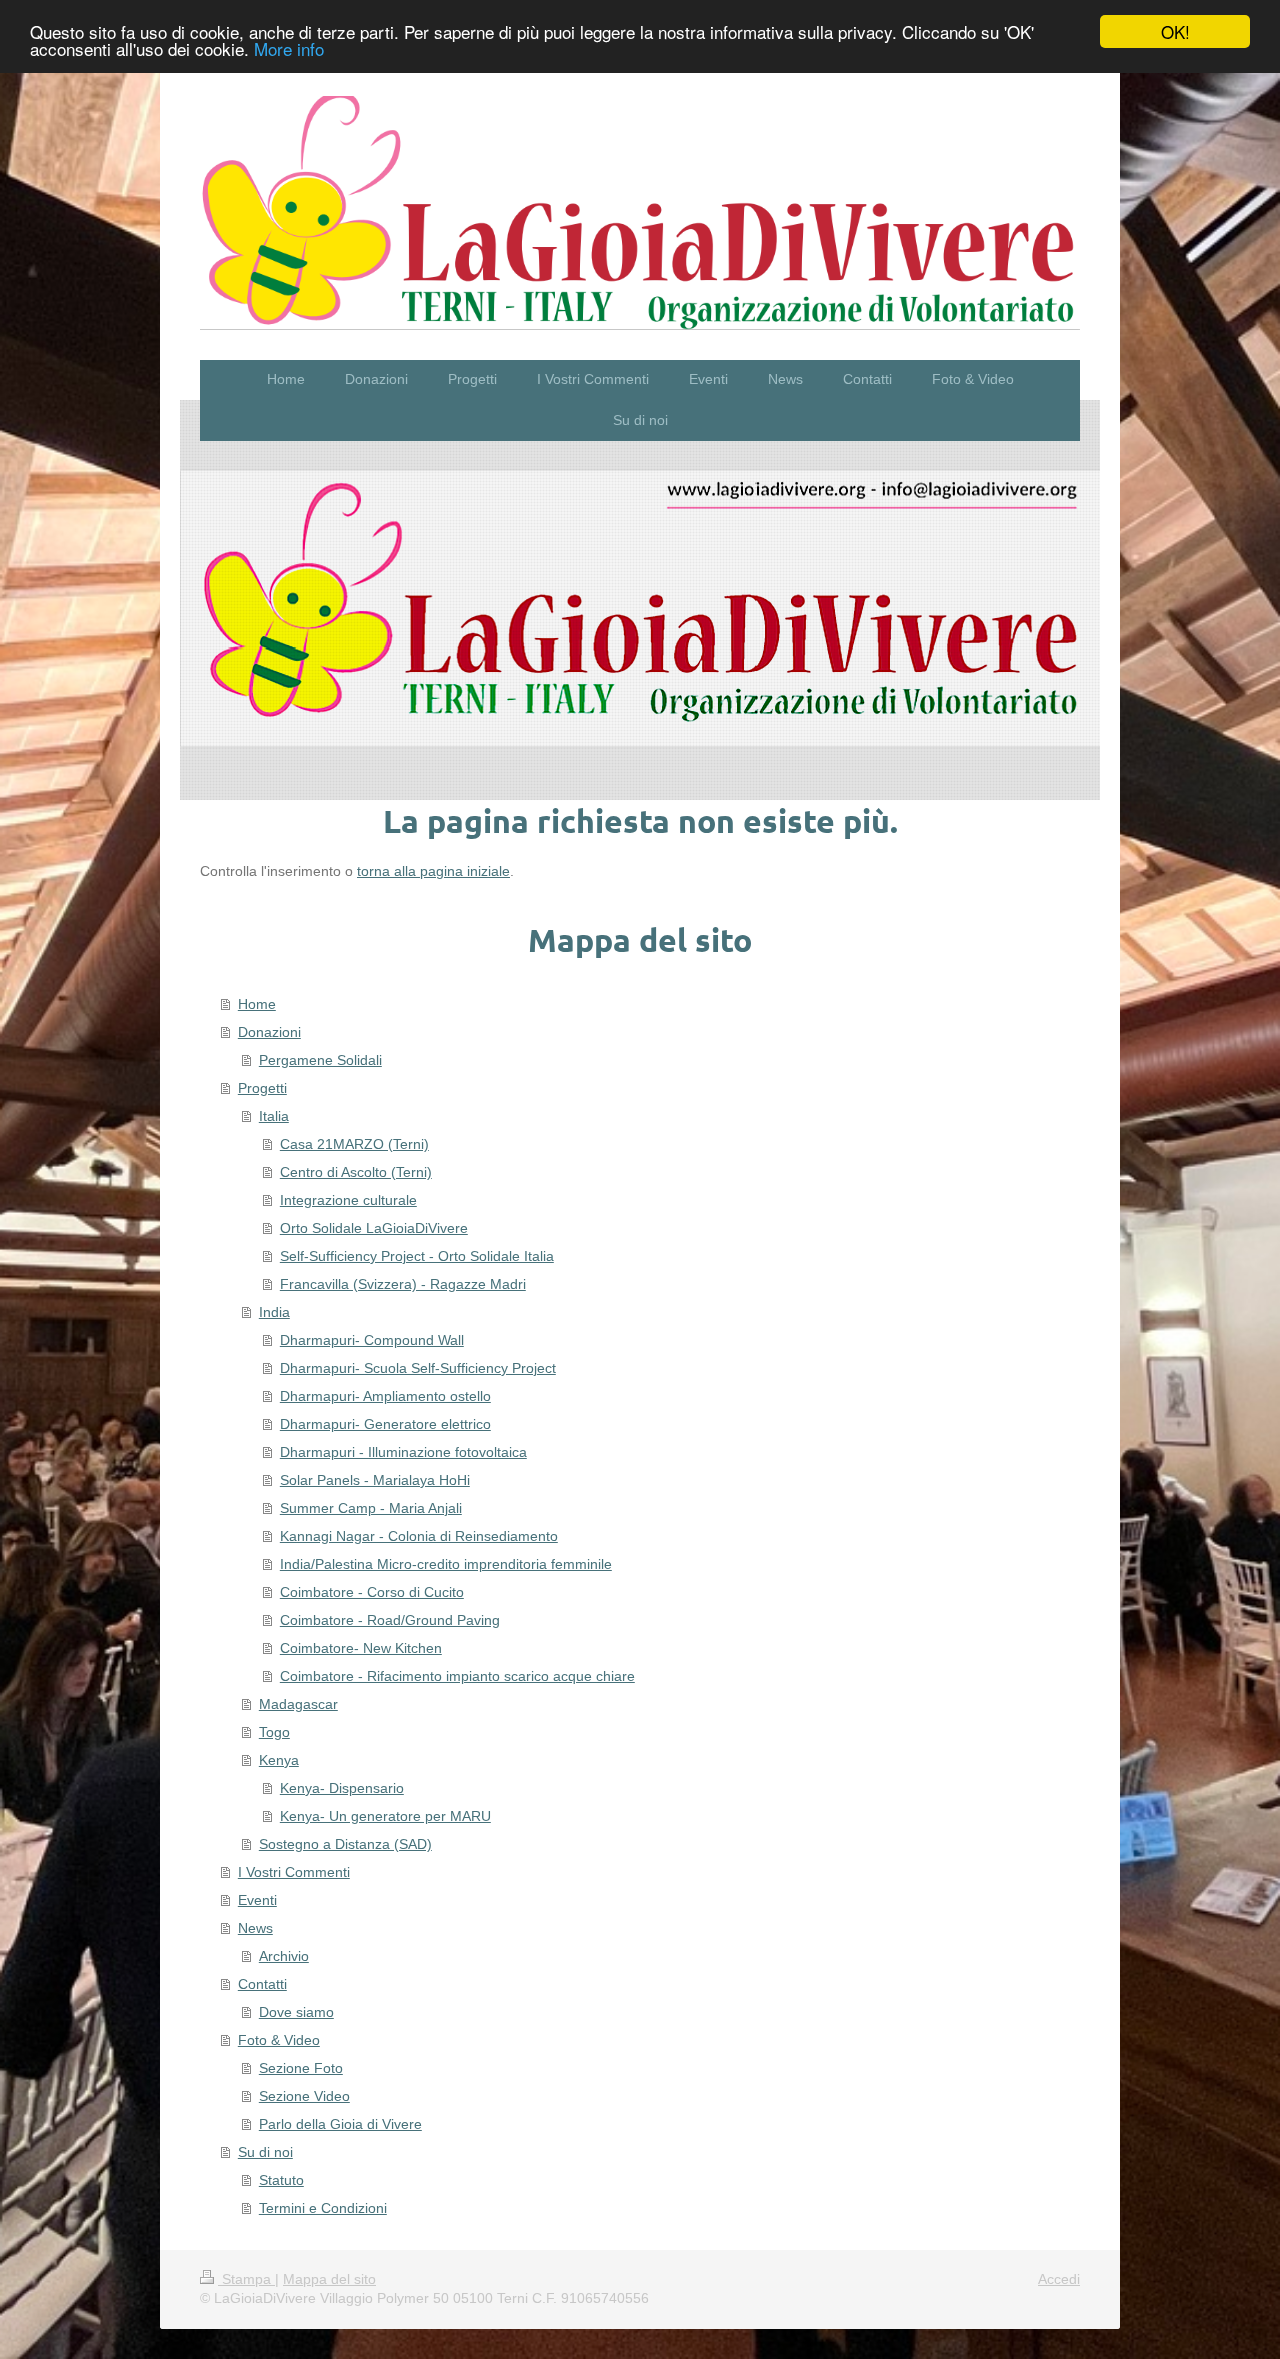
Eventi (257, 1900)
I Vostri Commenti (294, 1872)
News (255, 1928)
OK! (1175, 31)
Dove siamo (296, 2012)
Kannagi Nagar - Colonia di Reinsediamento (419, 1536)
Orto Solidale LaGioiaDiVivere (374, 1228)
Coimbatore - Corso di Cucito (372, 1592)
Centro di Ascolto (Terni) (356, 1172)
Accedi (1059, 2279)
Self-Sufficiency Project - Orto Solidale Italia (417, 1256)
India (274, 1312)
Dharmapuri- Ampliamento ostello (385, 1396)
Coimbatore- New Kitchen (361, 1648)
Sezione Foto (301, 2068)
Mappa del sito (329, 2279)
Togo (274, 1732)
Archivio (284, 1956)
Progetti (262, 1088)
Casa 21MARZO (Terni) (354, 1144)
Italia (274, 1116)
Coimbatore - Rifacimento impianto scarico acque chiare (457, 1676)
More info (289, 49)
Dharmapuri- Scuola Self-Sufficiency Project (418, 1368)
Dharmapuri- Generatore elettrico (385, 1424)
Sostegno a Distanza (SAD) (345, 1844)
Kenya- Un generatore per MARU (385, 1816)
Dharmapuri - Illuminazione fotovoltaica (403, 1452)
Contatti (262, 1984)
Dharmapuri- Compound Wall (372, 1340)
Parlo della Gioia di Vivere (340, 2124)
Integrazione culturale (348, 1200)
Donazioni (269, 1032)
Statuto (281, 2180)
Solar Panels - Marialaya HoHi (375, 1480)
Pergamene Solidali (320, 1060)
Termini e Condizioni (323, 2208)
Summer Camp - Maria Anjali (371, 1508)
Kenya (279, 1760)
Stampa (246, 2279)
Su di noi (265, 2152)
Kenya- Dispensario (342, 1788)
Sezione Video (304, 2096)
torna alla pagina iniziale (433, 871)
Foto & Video (279, 2040)
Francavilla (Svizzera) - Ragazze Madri (403, 1284)
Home (257, 1004)
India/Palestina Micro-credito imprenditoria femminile (446, 1564)
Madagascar (298, 1704)
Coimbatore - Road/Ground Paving (390, 1620)
